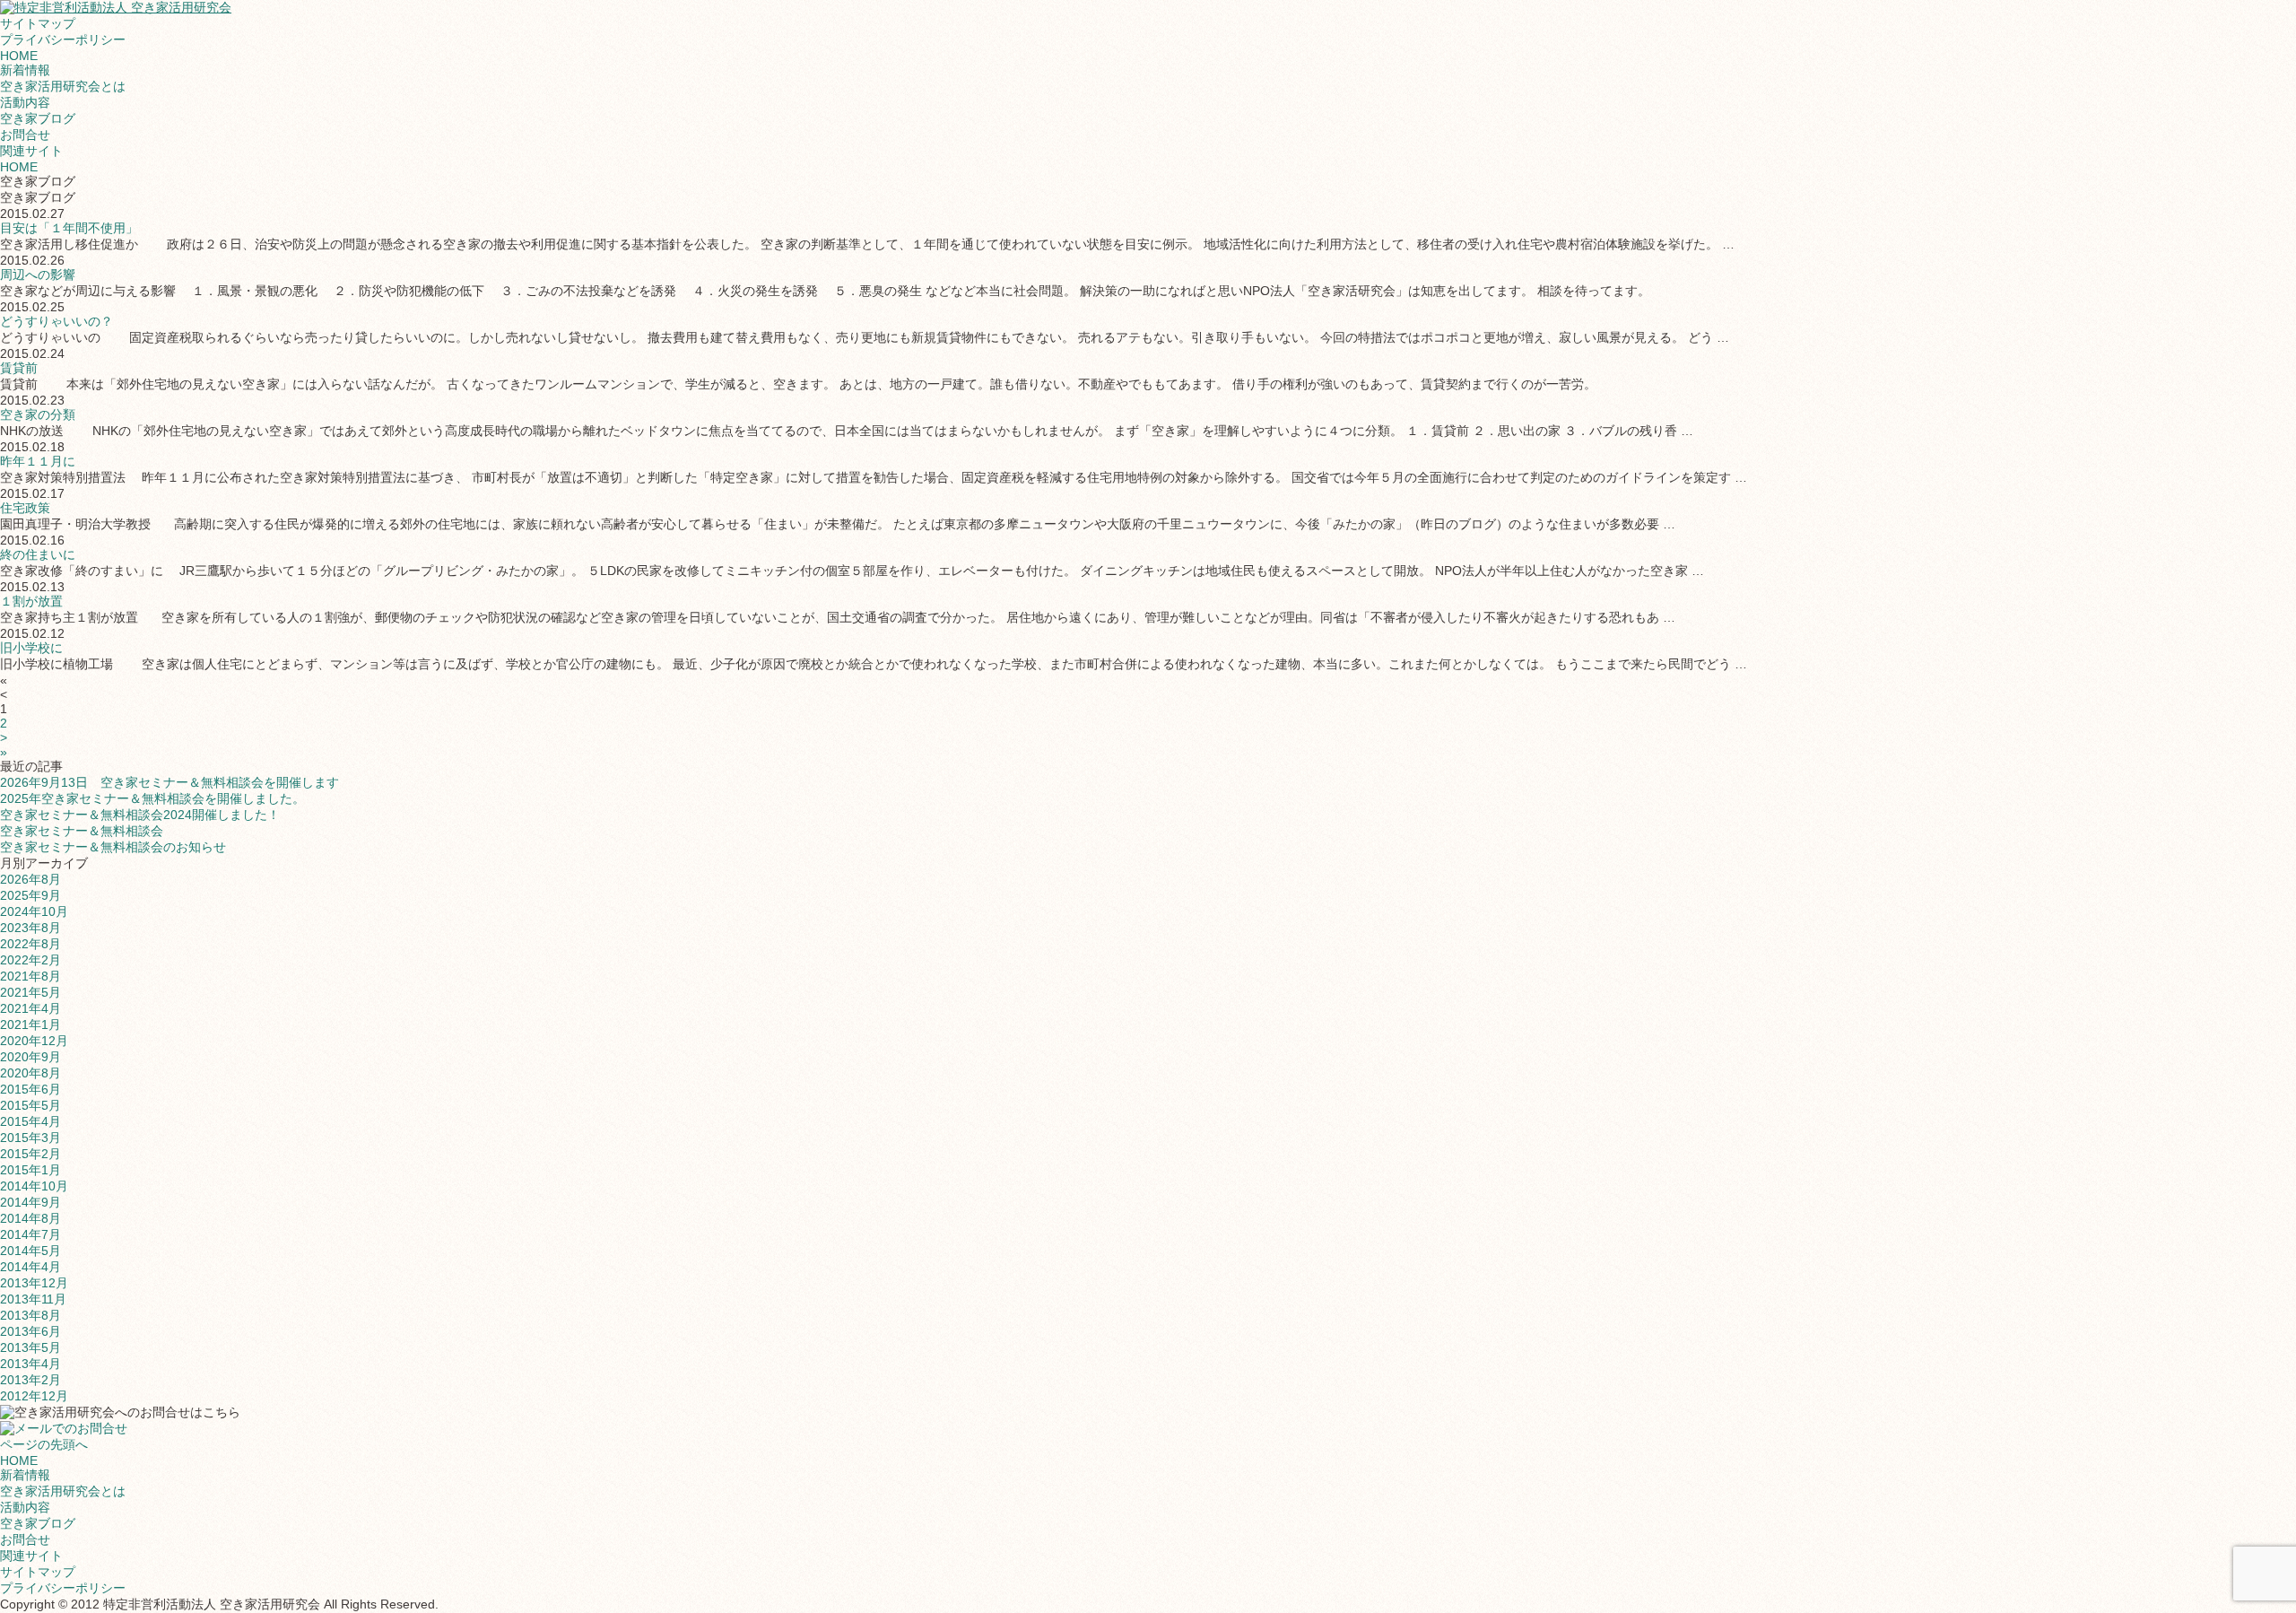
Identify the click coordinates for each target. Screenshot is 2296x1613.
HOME (19, 56)
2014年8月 (30, 1218)
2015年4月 (30, 1121)
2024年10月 (34, 911)
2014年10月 (34, 1186)
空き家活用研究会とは (63, 86)
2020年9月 (30, 1057)
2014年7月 (30, 1234)
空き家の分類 (38, 414)
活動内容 (25, 102)
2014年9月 (30, 1202)
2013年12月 (34, 1283)
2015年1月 (30, 1170)
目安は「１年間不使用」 (69, 228)
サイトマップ (38, 23)
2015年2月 (30, 1154)
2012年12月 (34, 1396)
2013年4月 (30, 1364)
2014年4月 (30, 1267)
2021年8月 (30, 976)
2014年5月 (30, 1251)
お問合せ (25, 135)
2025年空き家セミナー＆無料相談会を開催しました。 (152, 798)
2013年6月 (30, 1331)
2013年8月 (30, 1315)
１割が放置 (31, 601)
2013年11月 (33, 1299)
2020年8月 (30, 1073)
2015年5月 (30, 1105)
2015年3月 (30, 1138)
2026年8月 (30, 879)
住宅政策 (25, 508)
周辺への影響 (38, 275)
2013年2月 (30, 1380)
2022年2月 (30, 960)
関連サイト (31, 151)
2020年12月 (34, 1041)
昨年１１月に (38, 461)
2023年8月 (30, 928)
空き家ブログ (38, 118)
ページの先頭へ (44, 1444)
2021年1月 (30, 1024)
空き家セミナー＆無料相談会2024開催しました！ (140, 815)
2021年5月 (30, 992)
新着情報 (25, 70)
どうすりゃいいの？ (57, 321)
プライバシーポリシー (63, 39)
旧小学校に (31, 648)
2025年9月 (30, 895)
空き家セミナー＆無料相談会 (82, 831)
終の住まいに (38, 554)
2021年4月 (30, 1008)
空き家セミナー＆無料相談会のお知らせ (113, 847)
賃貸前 (19, 368)
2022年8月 (30, 944)
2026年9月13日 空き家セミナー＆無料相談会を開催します (170, 782)
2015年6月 (30, 1089)
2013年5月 (30, 1347)
